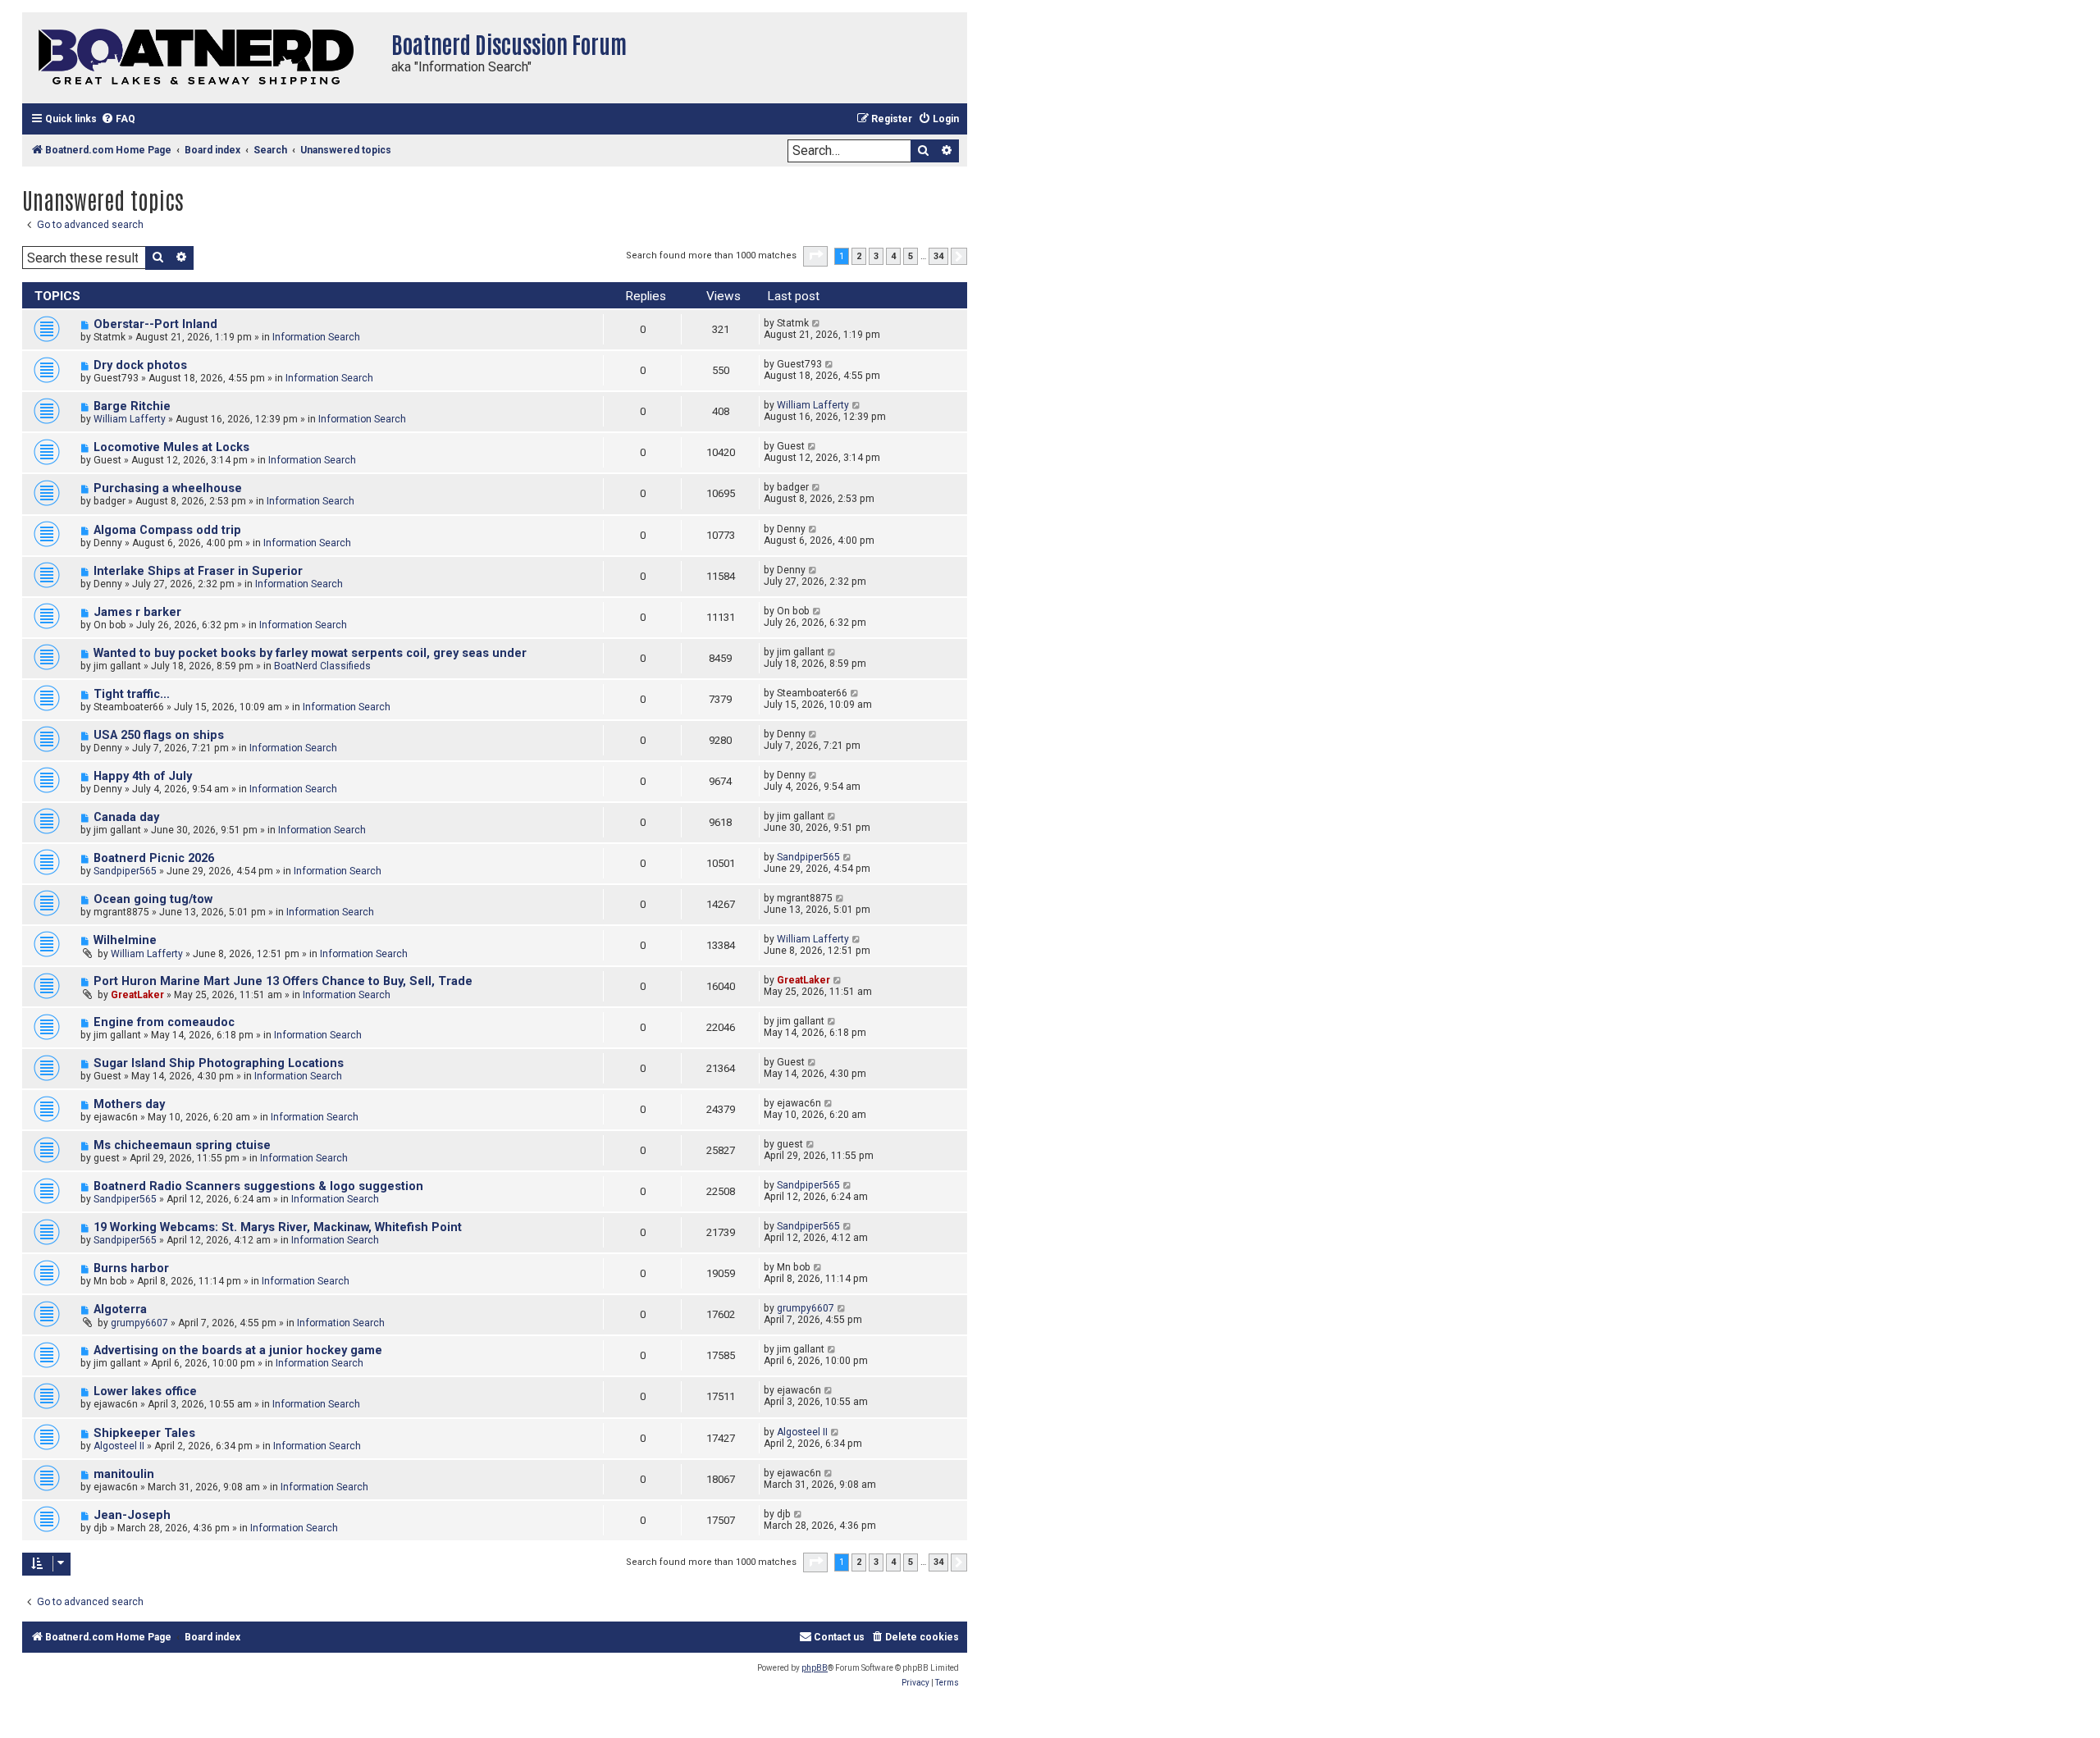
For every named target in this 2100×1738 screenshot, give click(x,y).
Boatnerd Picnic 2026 (154, 858)
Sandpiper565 (125, 871)
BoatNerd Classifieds (322, 666)
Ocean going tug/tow (153, 899)
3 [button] (876, 256)
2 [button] (859, 256)
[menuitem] (118, 119)
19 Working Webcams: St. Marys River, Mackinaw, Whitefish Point (278, 1227)
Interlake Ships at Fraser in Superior (198, 571)
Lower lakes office (145, 1391)
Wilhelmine (125, 940)
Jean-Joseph (132, 1515)
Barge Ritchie (132, 406)
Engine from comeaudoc (164, 1022)
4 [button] (893, 256)
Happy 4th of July (143, 776)
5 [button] (911, 256)
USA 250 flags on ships (159, 735)
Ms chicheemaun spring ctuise (182, 1145)
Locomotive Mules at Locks (171, 447)
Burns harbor (131, 1268)
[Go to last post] (817, 323)
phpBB (815, 1668)
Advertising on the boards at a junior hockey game (238, 1350)
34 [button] (938, 256)
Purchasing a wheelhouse (168, 488)
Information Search (316, 337)
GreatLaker (137, 995)
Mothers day (129, 1104)
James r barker (137, 612)
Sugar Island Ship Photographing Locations (219, 1063)
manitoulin (124, 1474)
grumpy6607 (139, 1323)
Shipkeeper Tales (144, 1433)
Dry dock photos (140, 365)
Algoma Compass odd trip (167, 530)
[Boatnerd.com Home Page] (203, 58)
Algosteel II (119, 1446)
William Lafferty (130, 419)
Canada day (126, 817)
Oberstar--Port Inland (155, 324)
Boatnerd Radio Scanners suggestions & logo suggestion (258, 1186)
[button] (815, 256)
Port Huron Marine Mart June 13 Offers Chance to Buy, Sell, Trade (283, 981)
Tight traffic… (132, 694)
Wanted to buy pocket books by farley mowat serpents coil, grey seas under (310, 653)
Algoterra (120, 1309)
